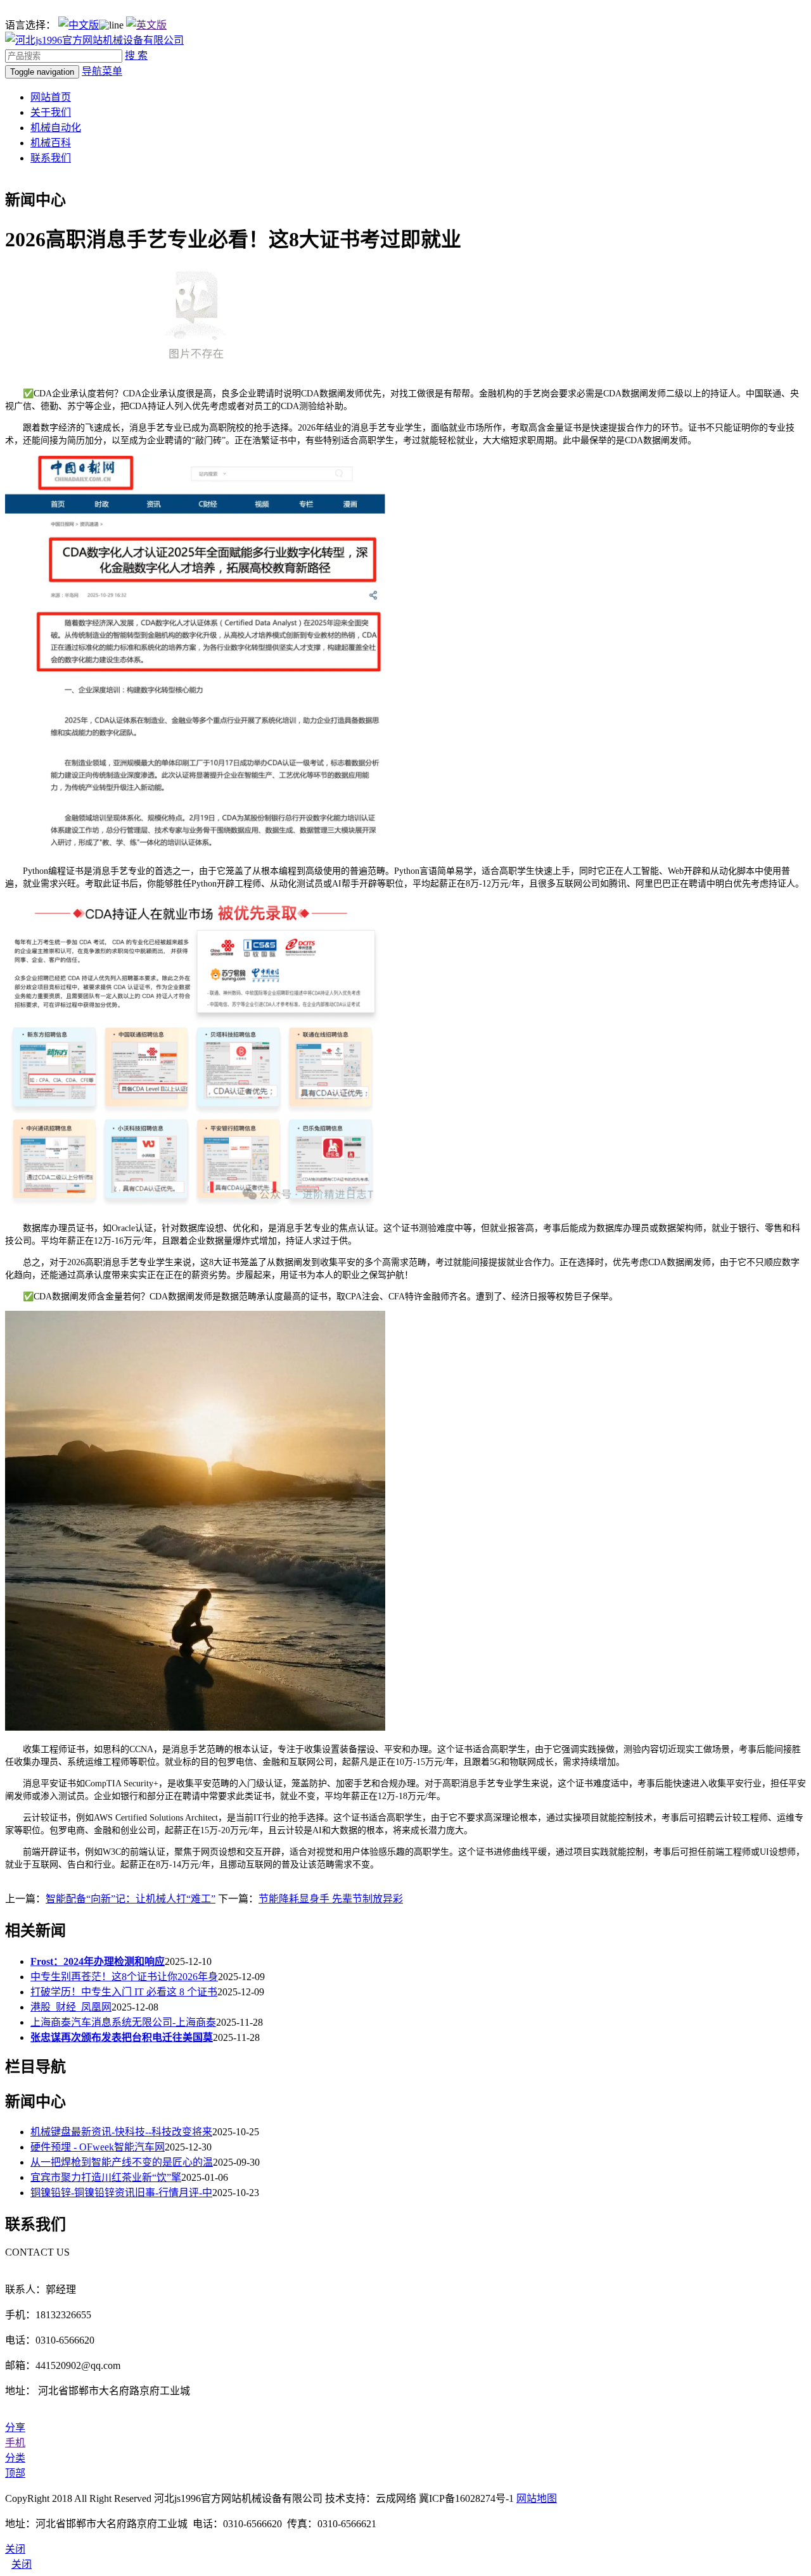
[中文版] (79, 25)
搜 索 (136, 55)
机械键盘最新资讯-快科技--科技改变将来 (121, 2132)
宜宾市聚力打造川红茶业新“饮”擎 (106, 2177)
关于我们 (51, 112)
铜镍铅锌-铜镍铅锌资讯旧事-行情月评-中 (121, 2193)
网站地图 (537, 2498)
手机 (15, 2443)
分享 (15, 2428)
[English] (146, 25)
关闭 (22, 2564)
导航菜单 (102, 71)
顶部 (15, 2473)
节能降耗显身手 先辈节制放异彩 (331, 1899)
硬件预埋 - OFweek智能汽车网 (98, 2147)
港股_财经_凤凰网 (71, 2007)
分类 (15, 2458)
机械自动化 (56, 128)
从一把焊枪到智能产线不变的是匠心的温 (122, 2162)
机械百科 (51, 143)
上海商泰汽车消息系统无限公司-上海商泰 (123, 2022)
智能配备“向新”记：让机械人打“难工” (131, 1899)
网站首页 (51, 97)
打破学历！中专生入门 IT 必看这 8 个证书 (124, 1992)
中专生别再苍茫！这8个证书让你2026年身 (124, 1977)
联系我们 (51, 158)
